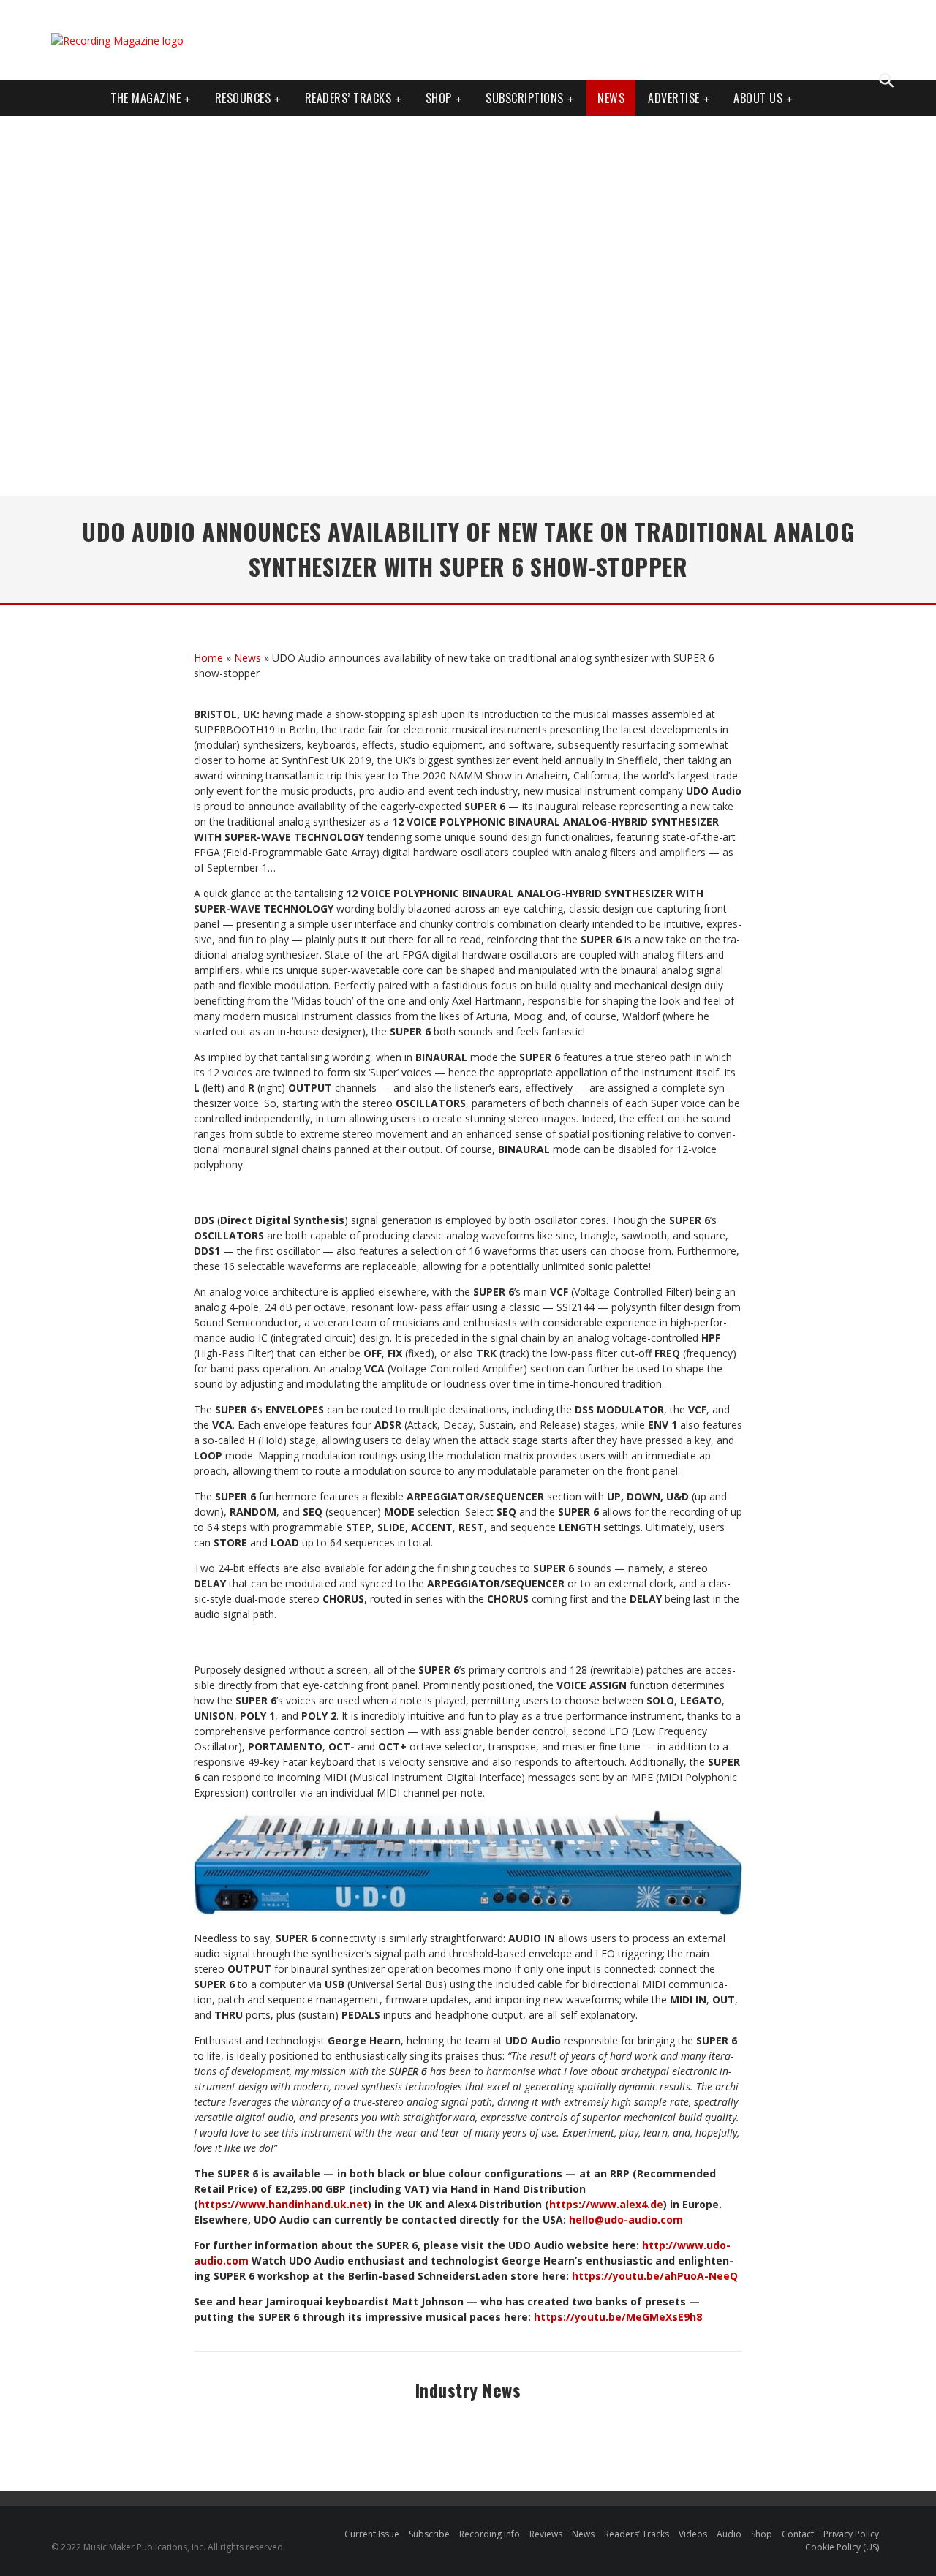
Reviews (546, 2534)
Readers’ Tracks (637, 2534)
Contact (798, 2534)
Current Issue (372, 2534)
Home (208, 658)
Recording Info (490, 2534)
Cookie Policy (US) (842, 2547)
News (611, 98)
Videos (693, 2534)
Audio (729, 2534)
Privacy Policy (851, 2534)
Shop (439, 98)
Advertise (674, 98)
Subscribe (429, 2534)
